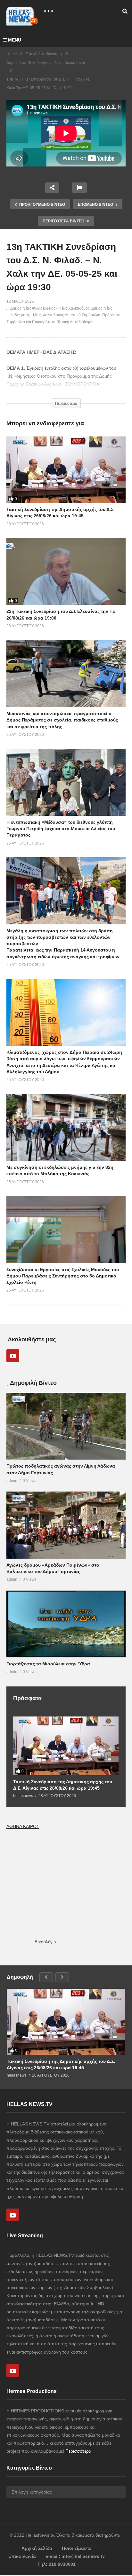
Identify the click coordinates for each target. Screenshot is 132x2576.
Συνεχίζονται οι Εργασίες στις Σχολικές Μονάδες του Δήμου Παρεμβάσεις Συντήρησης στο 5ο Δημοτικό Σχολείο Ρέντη (63, 1276)
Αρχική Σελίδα (37, 2548)
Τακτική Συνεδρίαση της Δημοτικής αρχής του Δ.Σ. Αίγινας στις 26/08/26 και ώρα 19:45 (63, 1785)
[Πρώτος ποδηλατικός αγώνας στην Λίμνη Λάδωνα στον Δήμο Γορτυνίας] (66, 1426)
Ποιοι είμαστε (77, 2548)
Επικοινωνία (22, 2556)
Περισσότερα (78, 2451)
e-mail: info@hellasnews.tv (75, 2556)
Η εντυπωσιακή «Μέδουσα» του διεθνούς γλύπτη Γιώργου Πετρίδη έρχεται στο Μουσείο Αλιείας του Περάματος (61, 829)
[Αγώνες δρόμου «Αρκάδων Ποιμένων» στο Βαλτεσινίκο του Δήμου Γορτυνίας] (66, 1525)
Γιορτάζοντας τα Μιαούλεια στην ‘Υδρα (48, 1664)
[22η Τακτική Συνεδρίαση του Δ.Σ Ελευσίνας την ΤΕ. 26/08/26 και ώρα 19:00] (66, 571)
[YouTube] (13, 1356)
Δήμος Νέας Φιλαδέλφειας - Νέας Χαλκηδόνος (50, 308)
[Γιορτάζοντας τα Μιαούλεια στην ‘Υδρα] (66, 1624)
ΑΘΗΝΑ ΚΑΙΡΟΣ (23, 1826)
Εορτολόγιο (45, 1942)
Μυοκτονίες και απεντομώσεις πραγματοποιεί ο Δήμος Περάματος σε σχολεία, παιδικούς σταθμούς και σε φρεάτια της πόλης (62, 720)
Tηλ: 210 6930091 (57, 2564)
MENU (15, 40)
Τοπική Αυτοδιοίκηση (75, 322)
